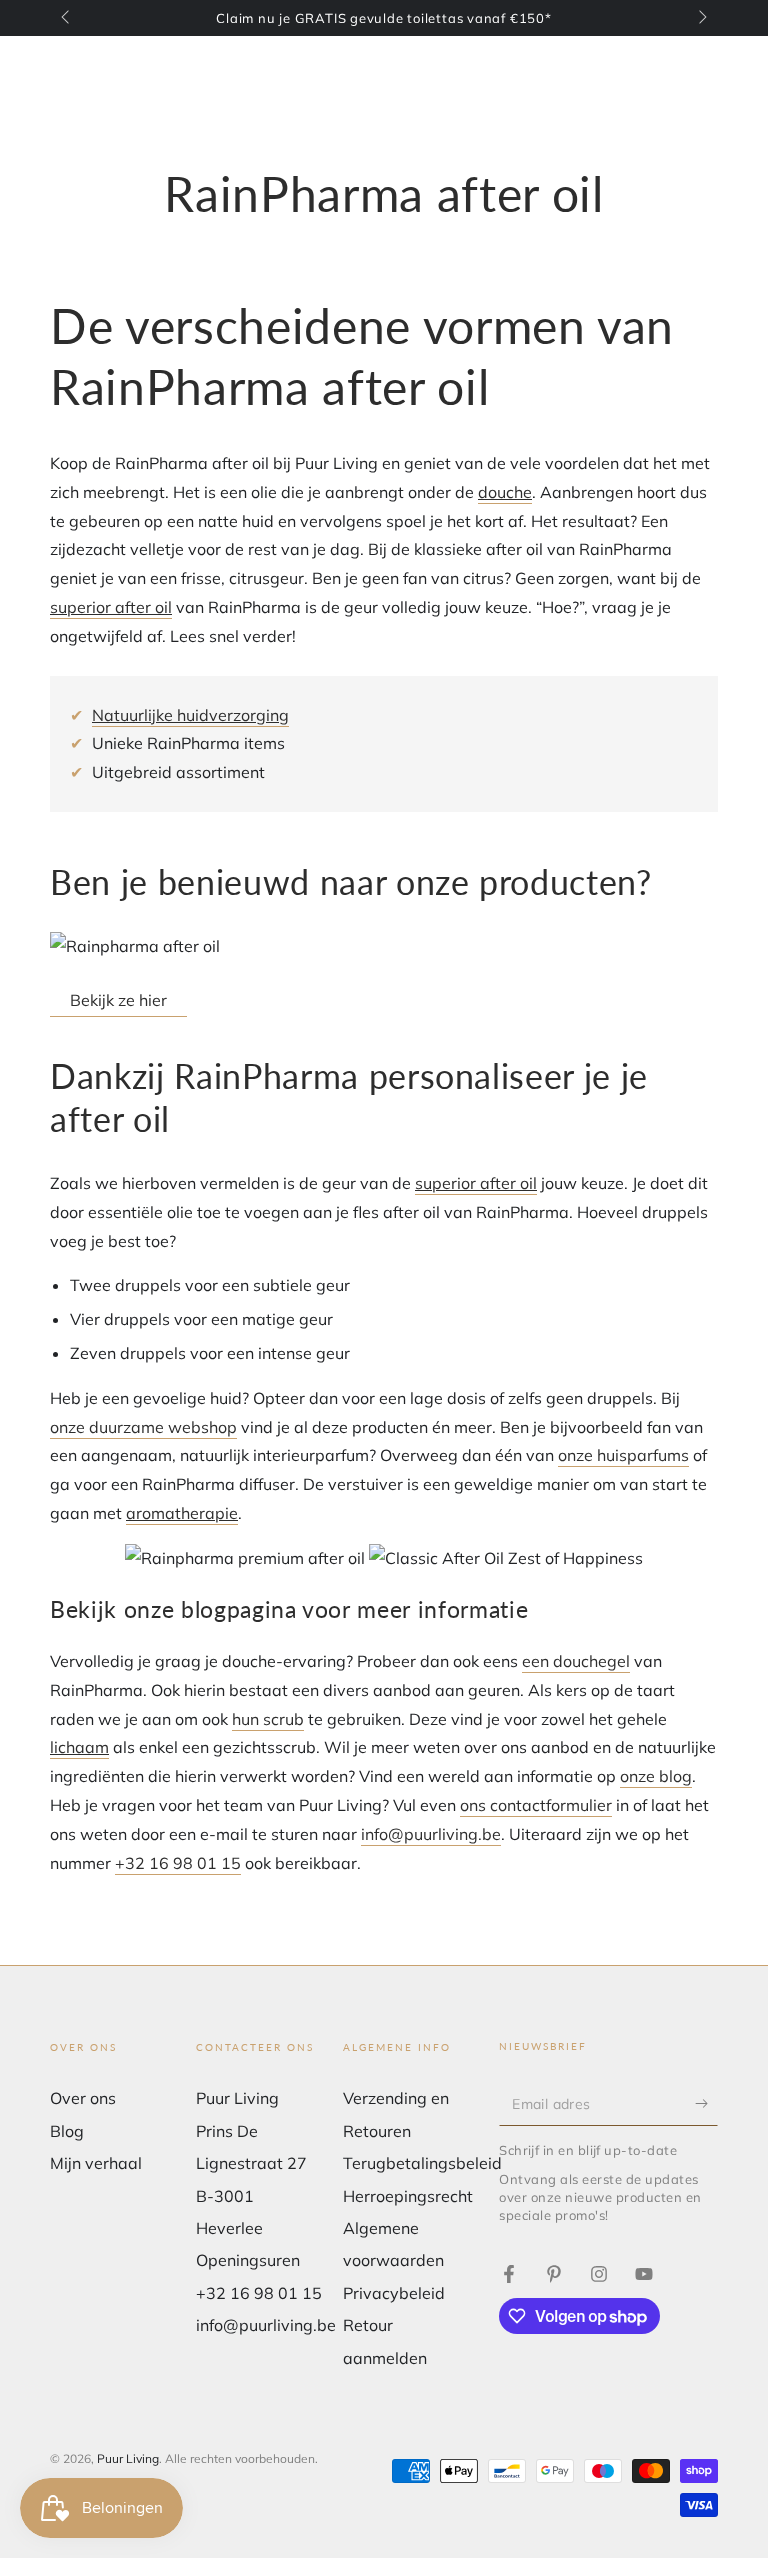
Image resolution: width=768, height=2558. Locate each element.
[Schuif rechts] (701, 18)
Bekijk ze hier (118, 1000)
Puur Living (128, 2458)
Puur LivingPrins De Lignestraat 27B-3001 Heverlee (251, 2163)
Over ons (83, 2098)
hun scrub (268, 1719)
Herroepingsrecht (408, 2196)
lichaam (79, 1747)
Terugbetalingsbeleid (422, 2163)
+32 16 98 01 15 (178, 1863)
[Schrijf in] (706, 2103)
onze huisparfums (623, 1455)
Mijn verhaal (96, 2163)
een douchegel (576, 1661)
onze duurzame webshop (143, 1427)
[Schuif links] (67, 18)
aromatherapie (182, 1513)
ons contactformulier (536, 1805)
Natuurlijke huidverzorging (190, 715)
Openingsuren (248, 2260)
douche (505, 492)
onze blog (656, 1776)
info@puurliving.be (431, 1834)
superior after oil (111, 607)
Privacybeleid (394, 2293)
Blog (67, 2131)
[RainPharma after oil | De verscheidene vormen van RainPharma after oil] (509, 2274)
